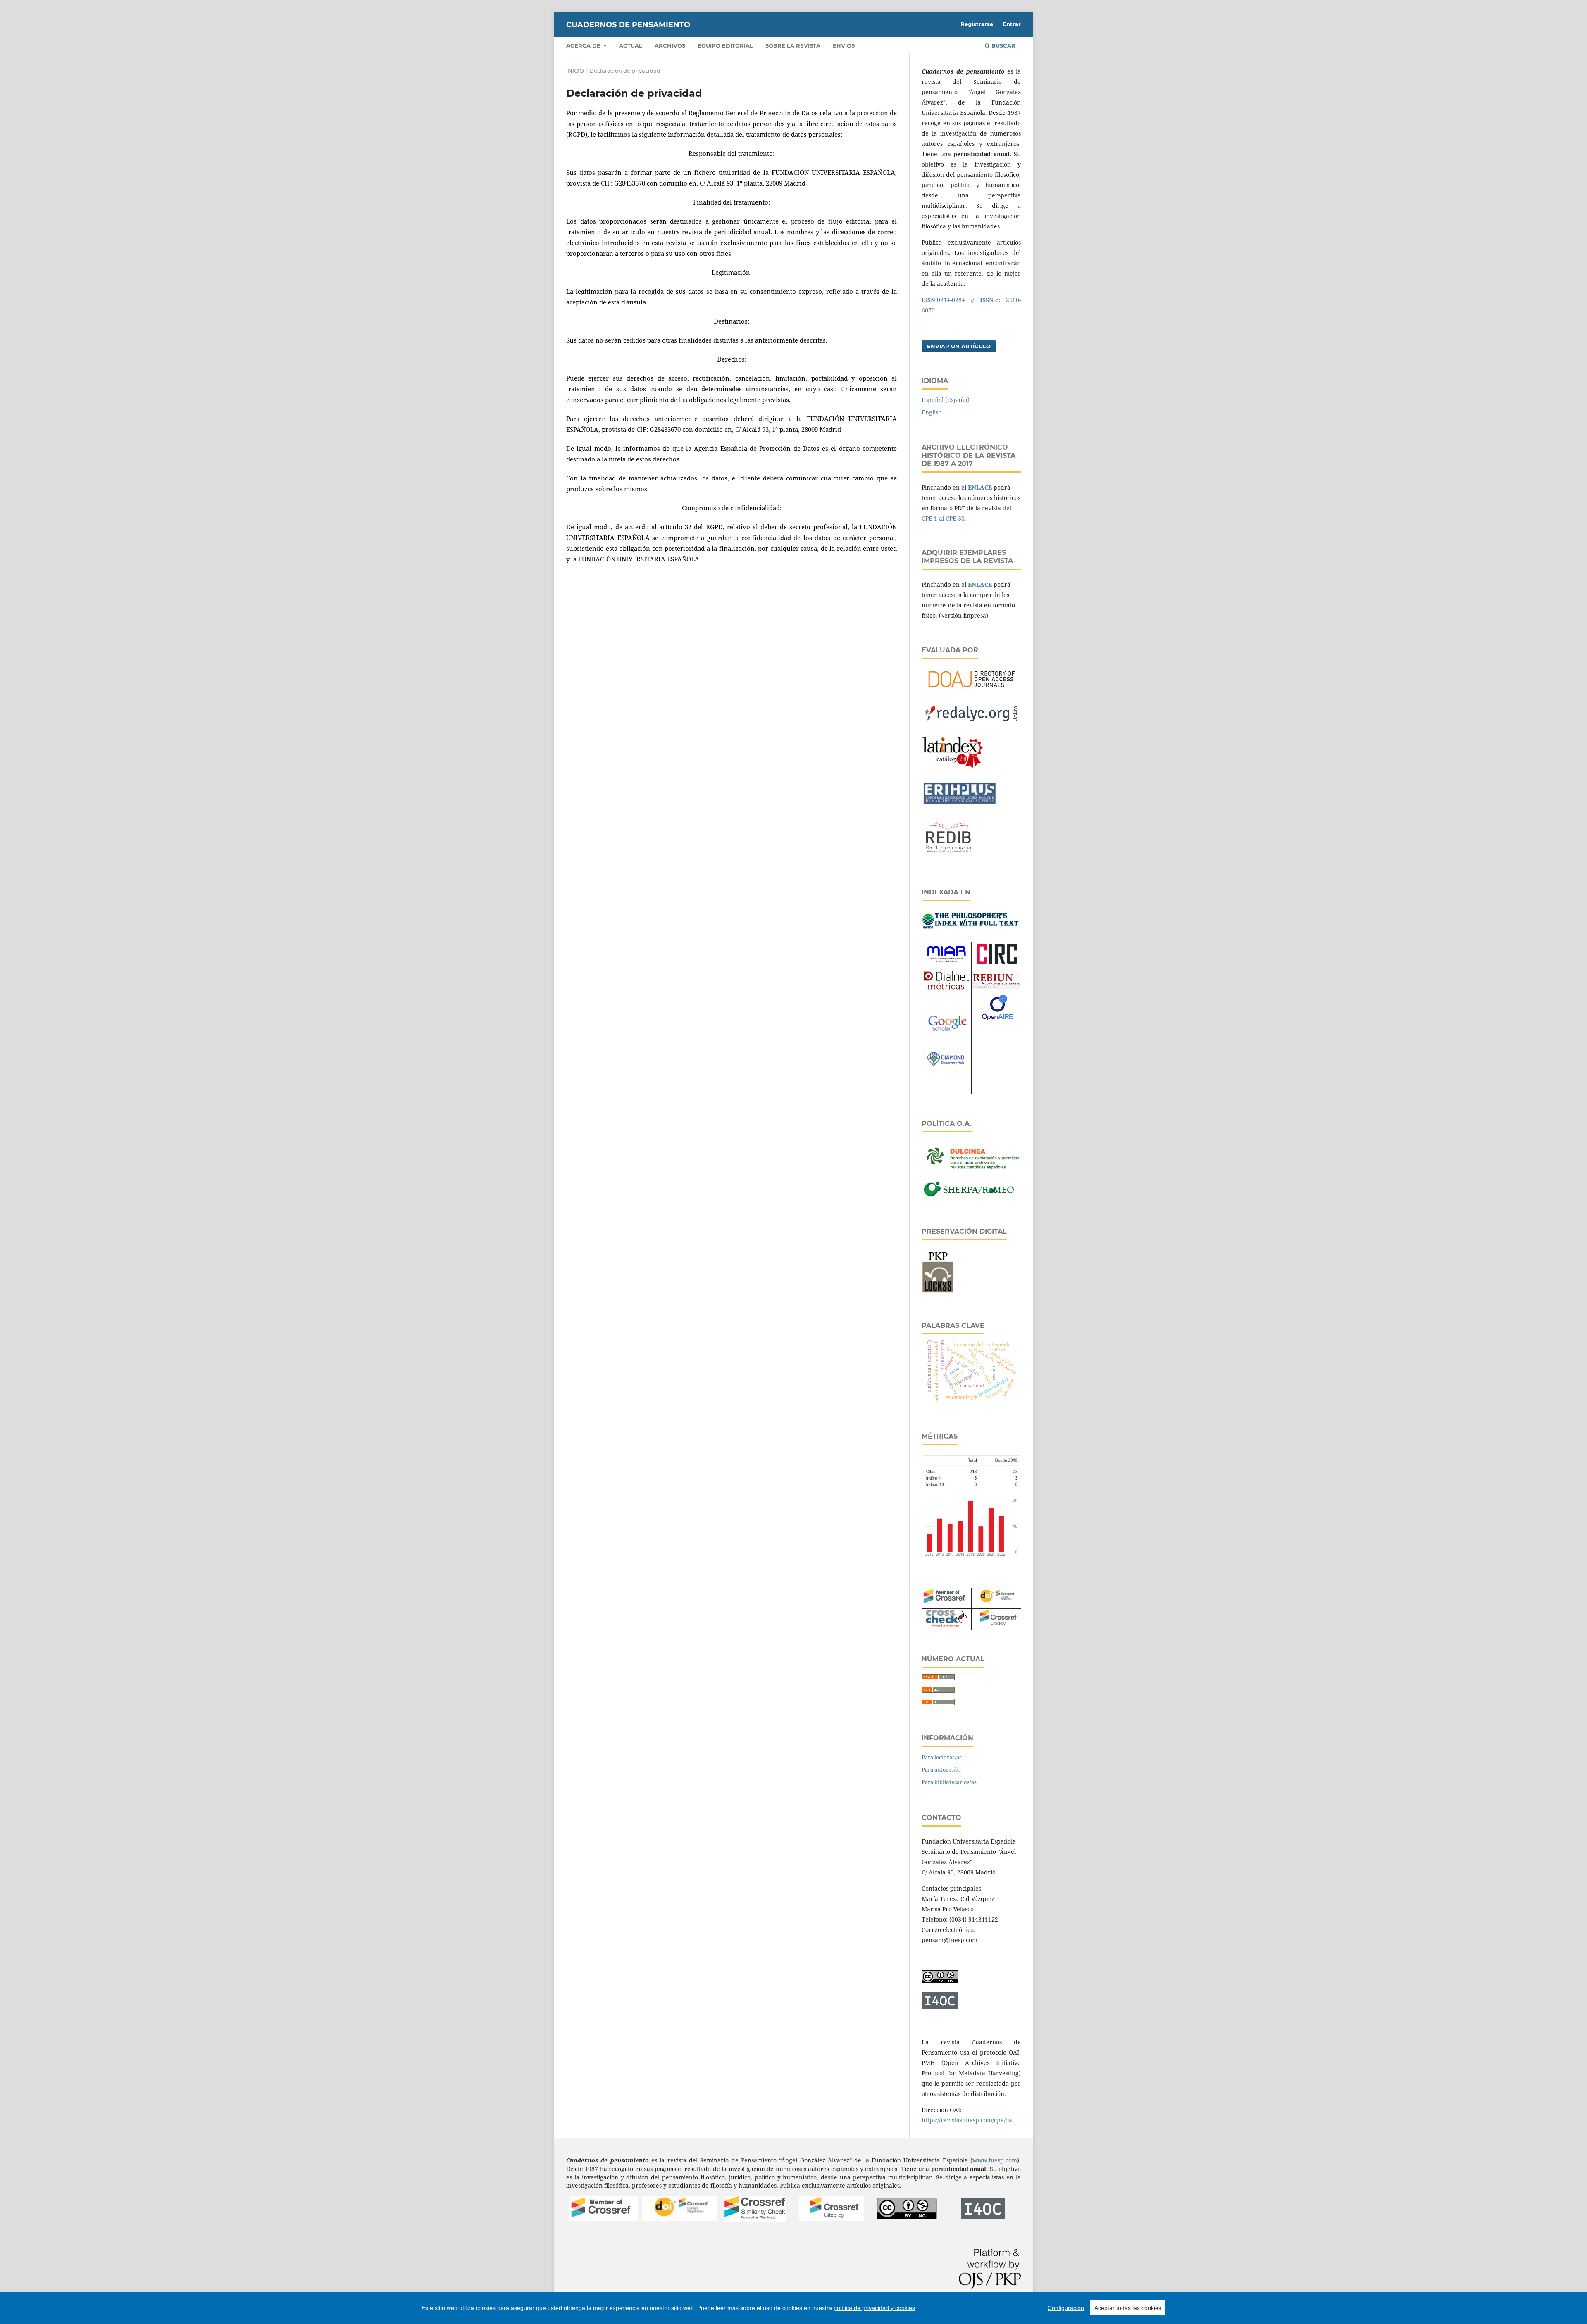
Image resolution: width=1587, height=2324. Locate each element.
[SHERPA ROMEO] (971, 1196)
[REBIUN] (996, 987)
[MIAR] (946, 963)
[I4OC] (983, 2217)
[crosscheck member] (946, 1625)
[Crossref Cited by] (832, 2219)
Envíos (844, 45)
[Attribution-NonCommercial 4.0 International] (907, 2217)
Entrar (1012, 24)
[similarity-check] (755, 2219)
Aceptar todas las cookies (1128, 2308)
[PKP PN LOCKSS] (938, 1291)
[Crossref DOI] (680, 2218)
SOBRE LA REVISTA (793, 45)
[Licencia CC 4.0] (940, 1981)
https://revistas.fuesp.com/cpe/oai (968, 2120)
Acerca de (584, 45)
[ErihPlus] (959, 803)
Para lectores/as (942, 1757)
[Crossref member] (604, 2219)
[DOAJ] (971, 690)
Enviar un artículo (959, 346)
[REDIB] (948, 857)
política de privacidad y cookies (874, 2308)
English (932, 412)
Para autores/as (941, 1770)
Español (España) (946, 400)
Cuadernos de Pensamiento (628, 25)
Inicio (575, 71)
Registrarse (977, 24)
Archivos (670, 45)
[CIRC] (996, 962)
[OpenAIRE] (997, 1024)
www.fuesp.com (995, 2160)
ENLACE (980, 487)
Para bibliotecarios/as (949, 1782)
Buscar (1003, 45)
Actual (631, 45)
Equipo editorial (725, 45)
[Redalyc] (971, 724)
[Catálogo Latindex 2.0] (953, 769)
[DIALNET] (946, 989)
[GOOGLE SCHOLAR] (946, 1032)
